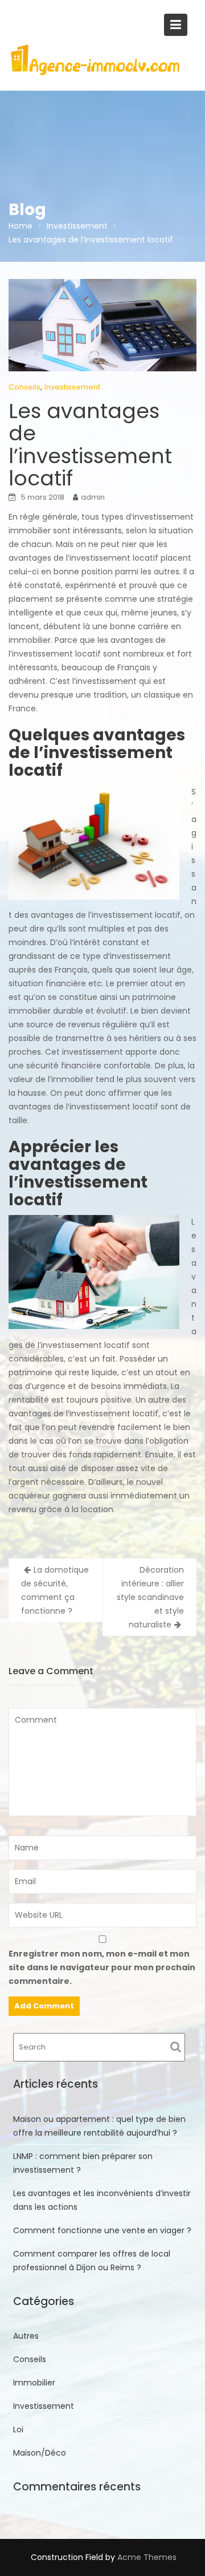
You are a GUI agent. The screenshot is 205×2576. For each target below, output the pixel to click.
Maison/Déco (40, 2453)
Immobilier (34, 2383)
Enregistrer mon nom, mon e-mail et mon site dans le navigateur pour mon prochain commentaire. (102, 1967)
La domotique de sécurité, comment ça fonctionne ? (55, 1590)
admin (93, 497)
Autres (26, 2336)
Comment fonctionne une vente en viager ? (102, 2230)
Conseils (24, 387)
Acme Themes (147, 2557)
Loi (18, 2429)
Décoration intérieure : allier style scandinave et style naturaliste (150, 1597)
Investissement (72, 387)
